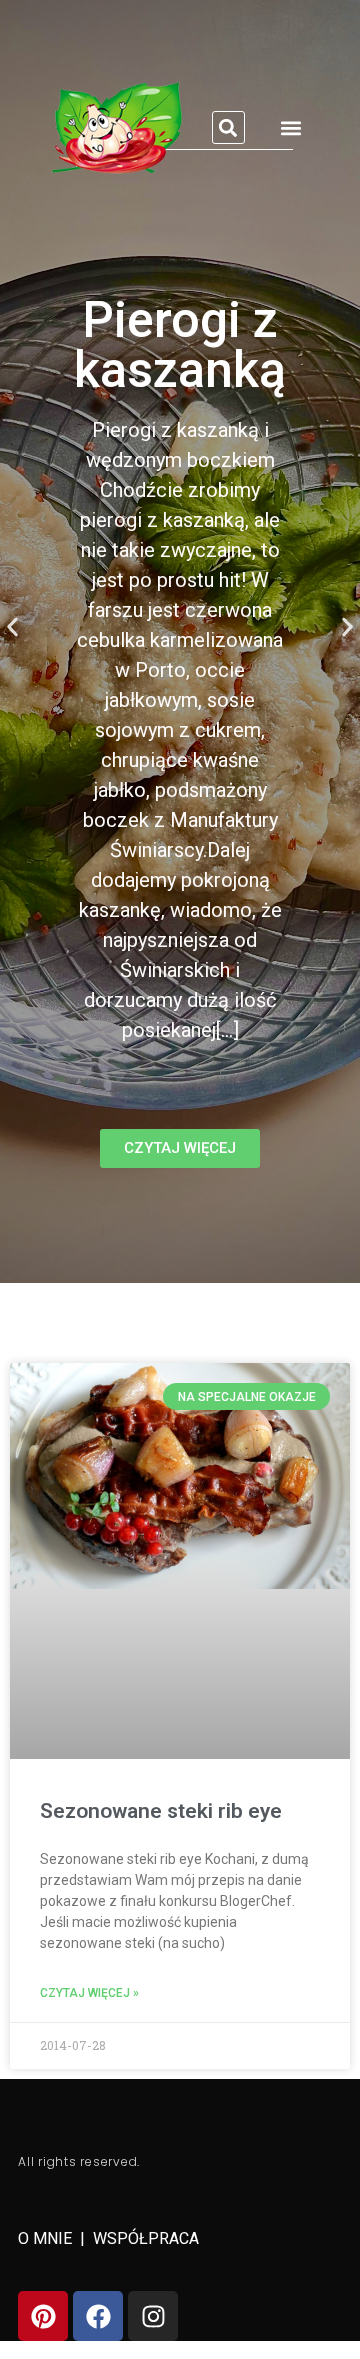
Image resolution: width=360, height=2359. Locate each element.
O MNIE (47, 2238)
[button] (228, 127)
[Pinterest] (43, 2316)
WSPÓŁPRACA (146, 2238)
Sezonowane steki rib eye (161, 1811)
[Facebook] (98, 2316)
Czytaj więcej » (89, 1993)
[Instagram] (153, 2316)
